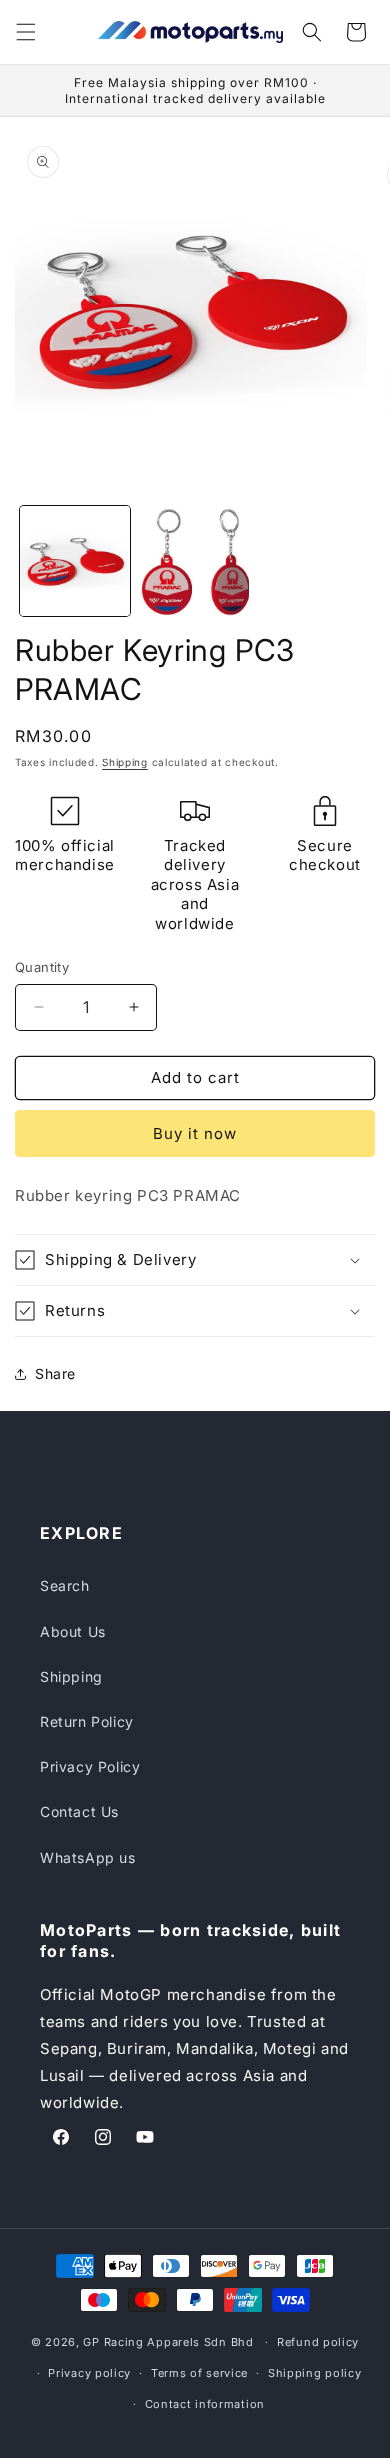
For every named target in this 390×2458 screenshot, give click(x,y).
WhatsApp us (88, 1857)
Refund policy (318, 2342)
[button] (26, 32)
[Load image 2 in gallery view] (195, 561)
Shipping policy (315, 2373)
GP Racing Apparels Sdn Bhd (168, 2342)
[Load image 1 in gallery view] (75, 561)
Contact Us (79, 1811)
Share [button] (55, 1373)
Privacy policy (89, 2373)
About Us (73, 1631)
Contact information (205, 2404)
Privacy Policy (90, 1766)
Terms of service (199, 2373)
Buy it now (195, 1133)
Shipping (125, 762)
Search (65, 1585)
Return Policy (87, 1721)
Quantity (42, 967)
